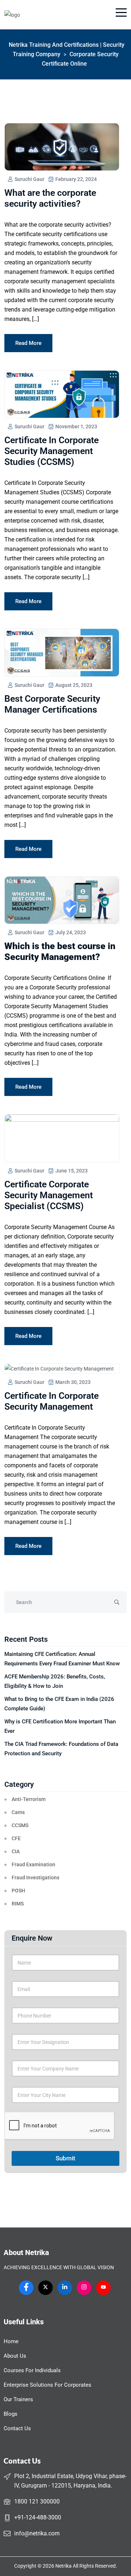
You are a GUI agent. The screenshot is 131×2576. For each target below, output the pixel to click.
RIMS (18, 1904)
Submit (65, 2158)
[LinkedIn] (65, 2288)
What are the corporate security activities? (50, 198)
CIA (16, 1851)
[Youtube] (103, 2288)
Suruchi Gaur (29, 179)
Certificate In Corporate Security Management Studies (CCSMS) (51, 451)
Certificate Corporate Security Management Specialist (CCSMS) (49, 1195)
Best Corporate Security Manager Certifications (52, 704)
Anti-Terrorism (29, 1799)
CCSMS (20, 1825)
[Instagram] (84, 2288)
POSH (18, 1891)
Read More (28, 343)
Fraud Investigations (35, 1878)
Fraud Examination (33, 1864)
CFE (16, 1838)
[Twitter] (45, 2288)
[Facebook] (26, 2288)
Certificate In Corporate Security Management (51, 1401)
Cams (18, 1812)
